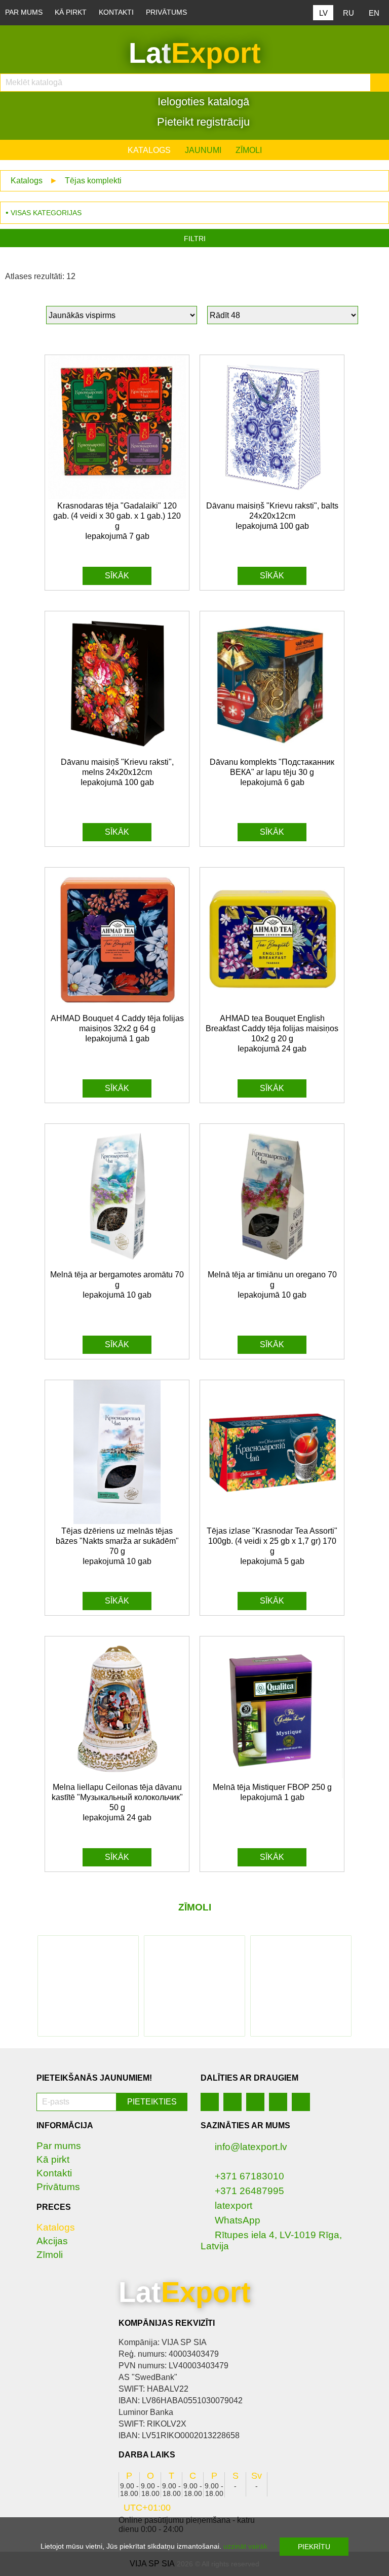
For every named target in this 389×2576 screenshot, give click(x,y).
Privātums (166, 12)
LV (323, 13)
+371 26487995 (249, 2191)
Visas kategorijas (46, 213)
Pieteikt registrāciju (202, 122)
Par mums (24, 12)
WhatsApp (238, 2220)
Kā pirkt (71, 12)
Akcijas (52, 2241)
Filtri (195, 239)
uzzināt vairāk (245, 2546)
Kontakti (116, 12)
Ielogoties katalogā (202, 102)
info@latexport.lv (251, 2147)
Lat (195, 53)
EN (374, 13)
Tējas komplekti (93, 181)
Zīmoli (249, 150)
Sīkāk (117, 576)
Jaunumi (203, 150)
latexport (234, 2206)
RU (348, 13)
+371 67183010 (249, 2176)
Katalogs (149, 150)
